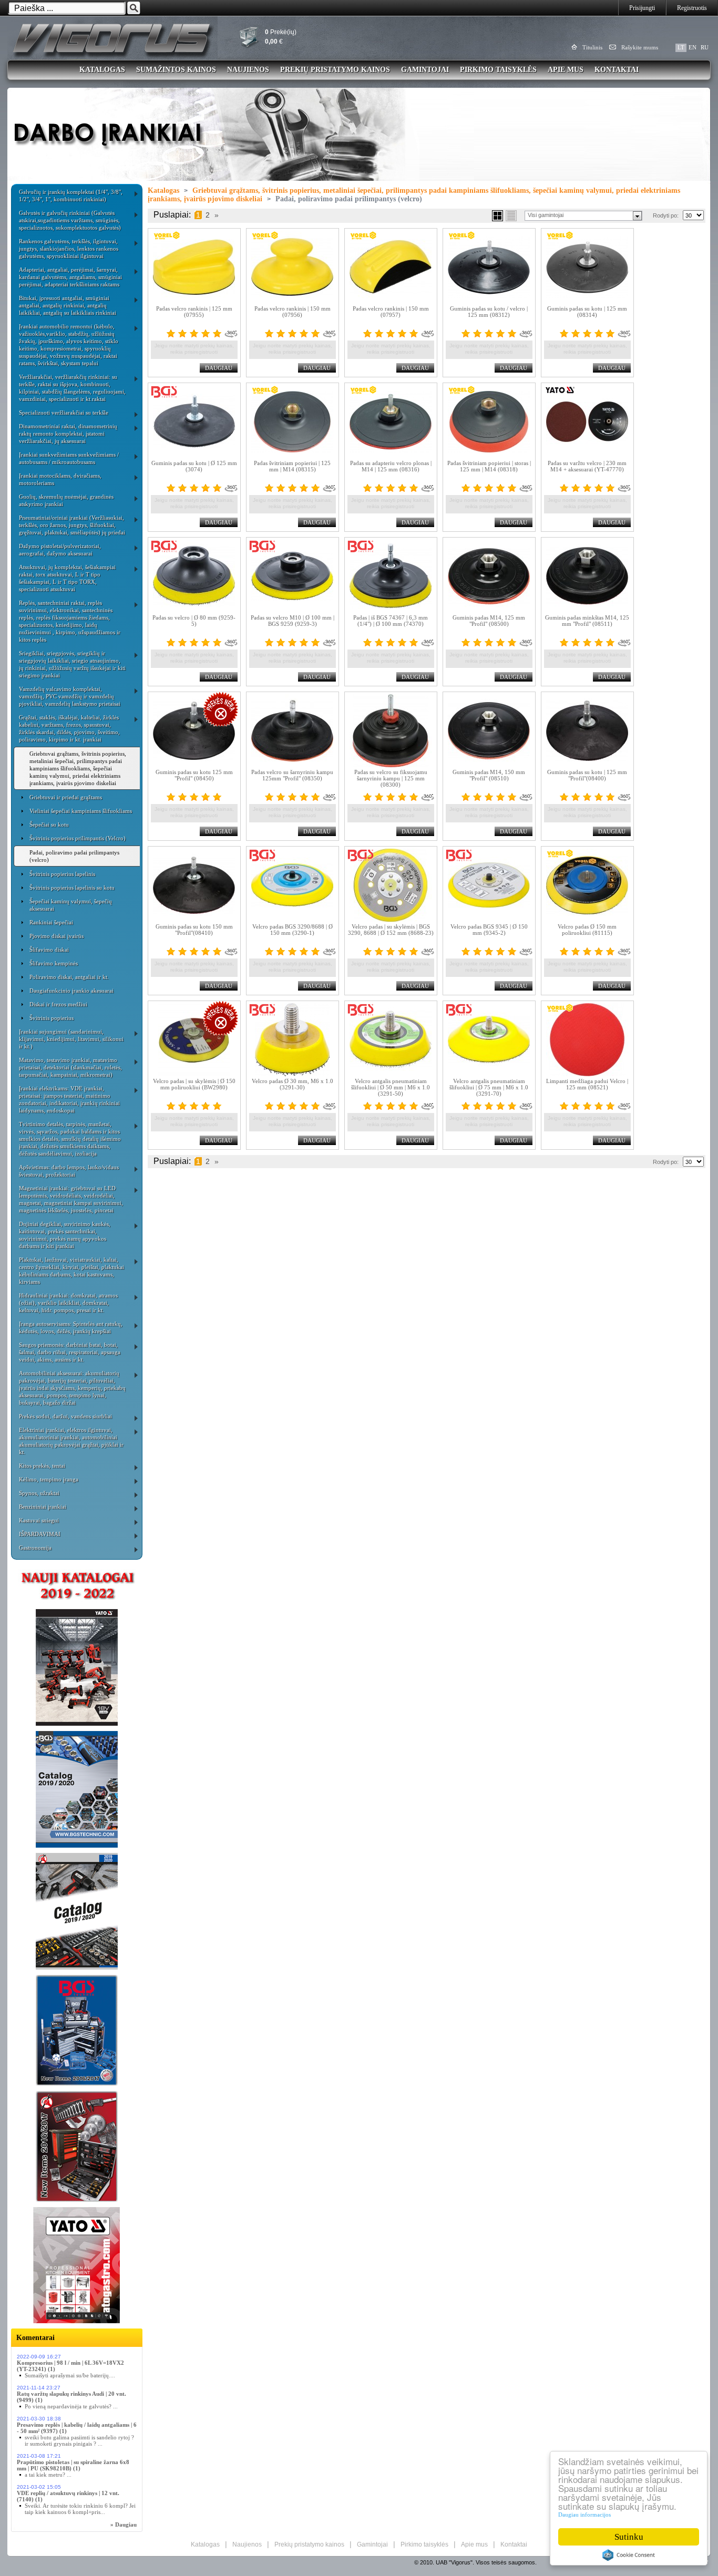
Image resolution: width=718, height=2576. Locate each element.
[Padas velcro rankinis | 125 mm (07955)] (194, 267)
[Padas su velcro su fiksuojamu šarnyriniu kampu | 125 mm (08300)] (391, 730)
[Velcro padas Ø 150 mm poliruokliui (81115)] (587, 885)
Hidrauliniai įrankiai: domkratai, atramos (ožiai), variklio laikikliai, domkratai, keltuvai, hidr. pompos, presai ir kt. (68, 1303)
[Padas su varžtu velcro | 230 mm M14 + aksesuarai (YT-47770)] (587, 421)
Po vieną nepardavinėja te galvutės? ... (71, 2406)
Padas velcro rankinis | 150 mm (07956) (293, 312)
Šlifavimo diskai (49, 950)
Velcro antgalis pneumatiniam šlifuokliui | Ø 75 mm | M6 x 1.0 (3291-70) (489, 1087)
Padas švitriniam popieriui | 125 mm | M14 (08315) (292, 466)
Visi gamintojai (546, 215)
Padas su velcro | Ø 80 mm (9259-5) (194, 621)
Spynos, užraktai (39, 1493)
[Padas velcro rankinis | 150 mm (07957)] (391, 267)
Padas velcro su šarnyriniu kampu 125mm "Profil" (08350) (292, 775)
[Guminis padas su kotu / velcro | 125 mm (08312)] (489, 267)
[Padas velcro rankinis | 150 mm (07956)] (293, 267)
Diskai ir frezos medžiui (58, 1004)
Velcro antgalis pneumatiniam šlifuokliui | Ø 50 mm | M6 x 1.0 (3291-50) (391, 1087)
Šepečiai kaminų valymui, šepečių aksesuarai (71, 905)
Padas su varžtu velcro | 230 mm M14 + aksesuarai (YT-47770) (587, 466)
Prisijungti (642, 8)
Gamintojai (425, 70)
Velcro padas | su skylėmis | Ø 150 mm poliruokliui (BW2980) (194, 1084)
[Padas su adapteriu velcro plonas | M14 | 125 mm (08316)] (391, 421)
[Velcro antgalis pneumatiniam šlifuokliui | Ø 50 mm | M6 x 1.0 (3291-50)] (391, 1039)
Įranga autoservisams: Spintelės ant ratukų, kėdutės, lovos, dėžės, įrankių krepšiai (71, 1327)
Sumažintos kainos (176, 70)
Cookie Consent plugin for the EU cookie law (629, 2555)
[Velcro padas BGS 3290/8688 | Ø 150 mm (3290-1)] (293, 885)
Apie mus (566, 70)
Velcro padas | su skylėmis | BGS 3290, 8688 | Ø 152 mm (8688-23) (391, 930)
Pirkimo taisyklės (498, 70)
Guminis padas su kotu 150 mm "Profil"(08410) (194, 930)
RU (705, 47)
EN (693, 47)
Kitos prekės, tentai (42, 1466)
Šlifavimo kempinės (54, 963)
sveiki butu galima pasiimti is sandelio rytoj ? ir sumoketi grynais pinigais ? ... (79, 2440)
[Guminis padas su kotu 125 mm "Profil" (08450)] (194, 730)
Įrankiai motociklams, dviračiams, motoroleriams (60, 479)
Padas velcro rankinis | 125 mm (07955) (194, 312)
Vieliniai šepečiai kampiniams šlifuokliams (81, 811)
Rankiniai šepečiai (51, 922)
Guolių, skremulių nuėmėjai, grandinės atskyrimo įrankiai (66, 500)
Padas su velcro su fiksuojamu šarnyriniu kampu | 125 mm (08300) (391, 778)
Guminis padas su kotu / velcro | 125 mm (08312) (489, 312)
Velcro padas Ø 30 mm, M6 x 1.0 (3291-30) (293, 1084)
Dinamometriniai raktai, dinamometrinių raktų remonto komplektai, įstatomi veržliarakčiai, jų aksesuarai (68, 434)
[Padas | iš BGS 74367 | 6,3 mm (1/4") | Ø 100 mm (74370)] (391, 576)
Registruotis (692, 8)
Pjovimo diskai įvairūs (57, 936)
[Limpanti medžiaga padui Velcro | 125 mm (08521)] (587, 1039)
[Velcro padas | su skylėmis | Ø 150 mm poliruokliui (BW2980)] (194, 1039)
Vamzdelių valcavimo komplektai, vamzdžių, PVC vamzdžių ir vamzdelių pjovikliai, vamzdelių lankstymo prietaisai (70, 696)
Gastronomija (35, 1548)
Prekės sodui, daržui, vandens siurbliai (65, 1416)
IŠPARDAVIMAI (40, 1534)
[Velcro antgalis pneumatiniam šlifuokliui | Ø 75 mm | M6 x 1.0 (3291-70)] (489, 1039)
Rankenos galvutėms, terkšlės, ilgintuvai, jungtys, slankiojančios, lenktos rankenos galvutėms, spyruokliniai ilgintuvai (69, 249)
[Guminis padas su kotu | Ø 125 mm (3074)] (194, 421)
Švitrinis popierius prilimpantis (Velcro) (78, 838)
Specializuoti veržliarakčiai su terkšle (64, 413)
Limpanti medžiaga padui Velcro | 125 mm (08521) (587, 1084)
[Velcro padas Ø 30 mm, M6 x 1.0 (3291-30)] (293, 1039)
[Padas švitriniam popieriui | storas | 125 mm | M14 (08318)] (489, 421)
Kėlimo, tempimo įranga (49, 1479)
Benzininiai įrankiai (43, 1507)
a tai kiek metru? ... (48, 2475)
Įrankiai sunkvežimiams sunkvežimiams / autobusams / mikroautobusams (69, 458)
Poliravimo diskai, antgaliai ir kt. (69, 977)
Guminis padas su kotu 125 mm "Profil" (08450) (194, 775)
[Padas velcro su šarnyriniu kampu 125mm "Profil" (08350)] (293, 730)
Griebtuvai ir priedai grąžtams (66, 797)
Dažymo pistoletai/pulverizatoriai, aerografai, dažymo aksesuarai (60, 550)
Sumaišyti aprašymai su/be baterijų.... (70, 2375)
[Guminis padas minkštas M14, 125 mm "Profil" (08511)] (587, 576)
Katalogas (102, 70)
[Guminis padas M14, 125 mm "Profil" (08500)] (489, 576)
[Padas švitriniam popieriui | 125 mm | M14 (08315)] (293, 421)
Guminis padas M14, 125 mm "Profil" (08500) (489, 621)
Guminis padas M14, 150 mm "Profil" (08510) (489, 775)
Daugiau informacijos (584, 2515)
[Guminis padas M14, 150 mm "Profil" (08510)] (489, 730)
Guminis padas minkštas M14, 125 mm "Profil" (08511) (587, 621)
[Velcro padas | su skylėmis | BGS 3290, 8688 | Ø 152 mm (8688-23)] (391, 885)
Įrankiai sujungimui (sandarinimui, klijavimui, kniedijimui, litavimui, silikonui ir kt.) (71, 1039)
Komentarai (35, 2338)
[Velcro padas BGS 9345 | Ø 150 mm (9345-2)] (489, 885)
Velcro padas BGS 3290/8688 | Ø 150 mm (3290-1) (293, 930)
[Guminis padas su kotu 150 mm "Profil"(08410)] (194, 885)
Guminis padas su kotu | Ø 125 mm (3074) (194, 466)
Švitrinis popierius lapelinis (62, 874)
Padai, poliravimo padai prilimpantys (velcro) (74, 856)
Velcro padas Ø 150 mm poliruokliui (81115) (587, 930)
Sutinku (629, 2537)
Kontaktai (617, 70)
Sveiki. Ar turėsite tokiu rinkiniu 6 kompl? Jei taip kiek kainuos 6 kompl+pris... (80, 2509)
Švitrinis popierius (52, 1018)
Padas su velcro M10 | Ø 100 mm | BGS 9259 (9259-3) (293, 621)
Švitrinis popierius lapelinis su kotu (72, 888)
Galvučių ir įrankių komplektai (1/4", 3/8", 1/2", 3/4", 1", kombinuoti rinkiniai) (71, 195)
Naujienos (248, 70)
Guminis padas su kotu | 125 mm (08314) (587, 312)
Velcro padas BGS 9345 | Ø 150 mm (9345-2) (489, 930)
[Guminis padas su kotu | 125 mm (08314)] (587, 267)
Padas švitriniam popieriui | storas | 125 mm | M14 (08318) (489, 466)
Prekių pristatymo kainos (335, 70)
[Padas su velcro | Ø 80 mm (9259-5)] (194, 576)
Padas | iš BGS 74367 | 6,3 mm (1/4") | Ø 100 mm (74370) (391, 621)
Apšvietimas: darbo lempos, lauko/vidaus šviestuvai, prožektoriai (69, 1171)
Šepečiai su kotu (49, 825)
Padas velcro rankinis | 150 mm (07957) (391, 312)
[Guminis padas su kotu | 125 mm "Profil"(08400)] (587, 730)
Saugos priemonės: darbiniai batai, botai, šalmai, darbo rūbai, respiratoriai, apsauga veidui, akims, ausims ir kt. (70, 1352)
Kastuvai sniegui (39, 1520)
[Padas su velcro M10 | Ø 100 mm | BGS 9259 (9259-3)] (293, 576)
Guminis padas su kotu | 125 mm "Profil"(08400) (587, 775)
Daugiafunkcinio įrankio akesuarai (71, 991)
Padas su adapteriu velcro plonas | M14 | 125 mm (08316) (391, 466)
